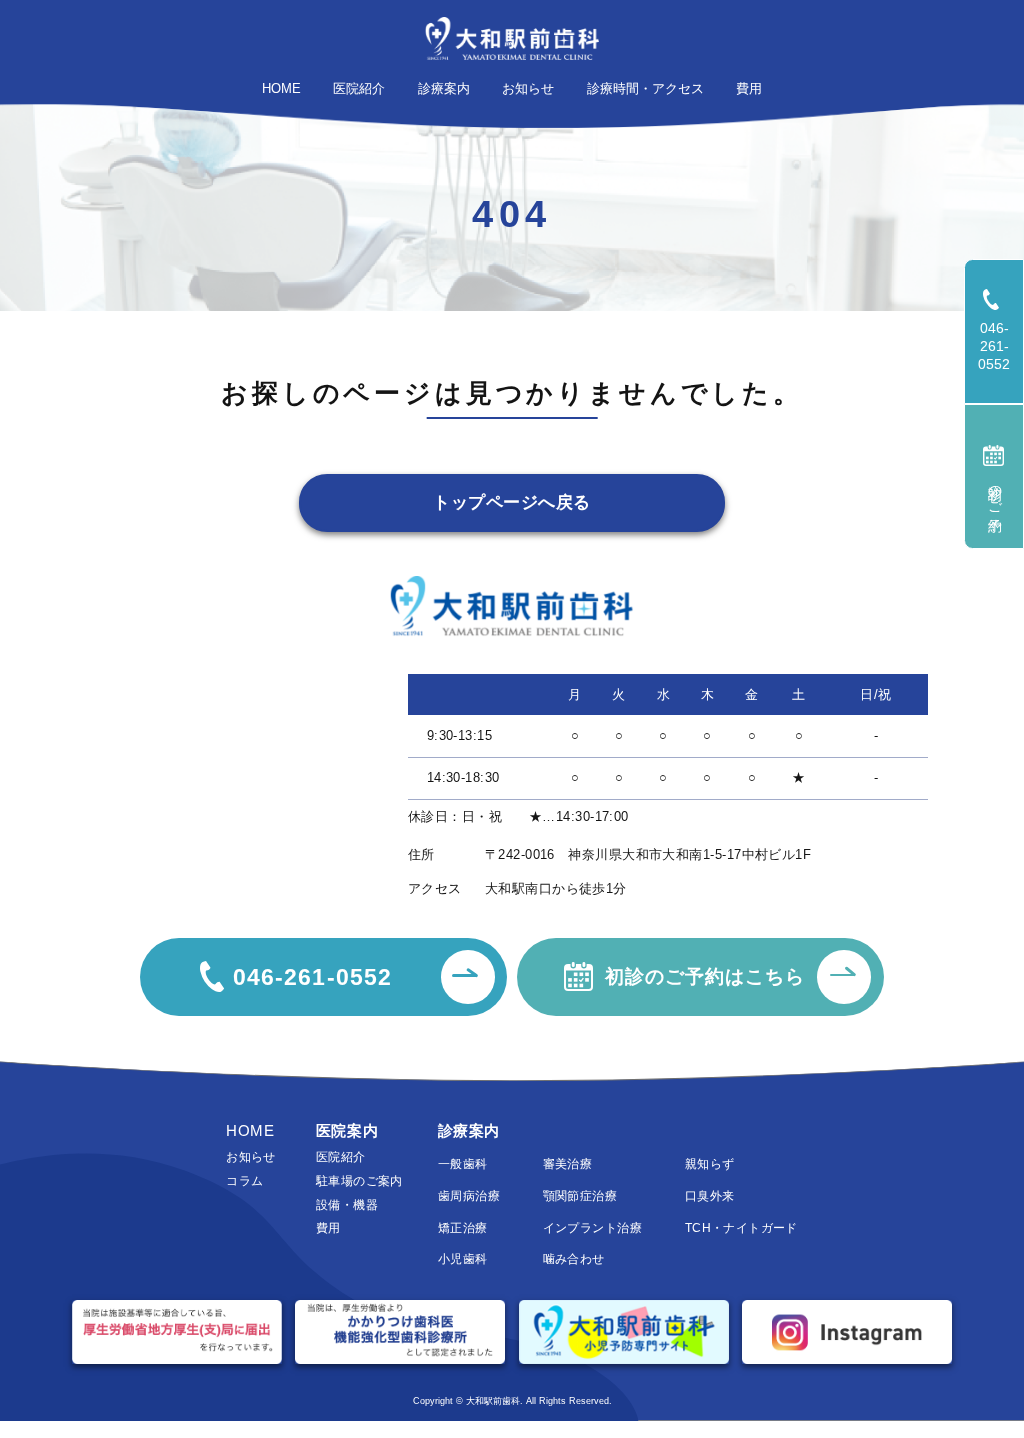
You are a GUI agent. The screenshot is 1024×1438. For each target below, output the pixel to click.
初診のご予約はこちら (704, 976)
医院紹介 (341, 1157)
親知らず (710, 1164)
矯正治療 (463, 1228)
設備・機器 (347, 1205)
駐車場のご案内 (359, 1181)
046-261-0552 (1001, 346)
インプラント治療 (592, 1228)
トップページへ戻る (512, 502)
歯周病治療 (469, 1196)
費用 (328, 1228)
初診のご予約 (994, 492)
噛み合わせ (574, 1259)
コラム (244, 1181)
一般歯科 (463, 1164)
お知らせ (251, 1157)
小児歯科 (463, 1259)
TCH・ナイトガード (741, 1228)
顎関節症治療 (580, 1196)
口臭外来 (710, 1196)
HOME (250, 1131)
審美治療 (568, 1164)
